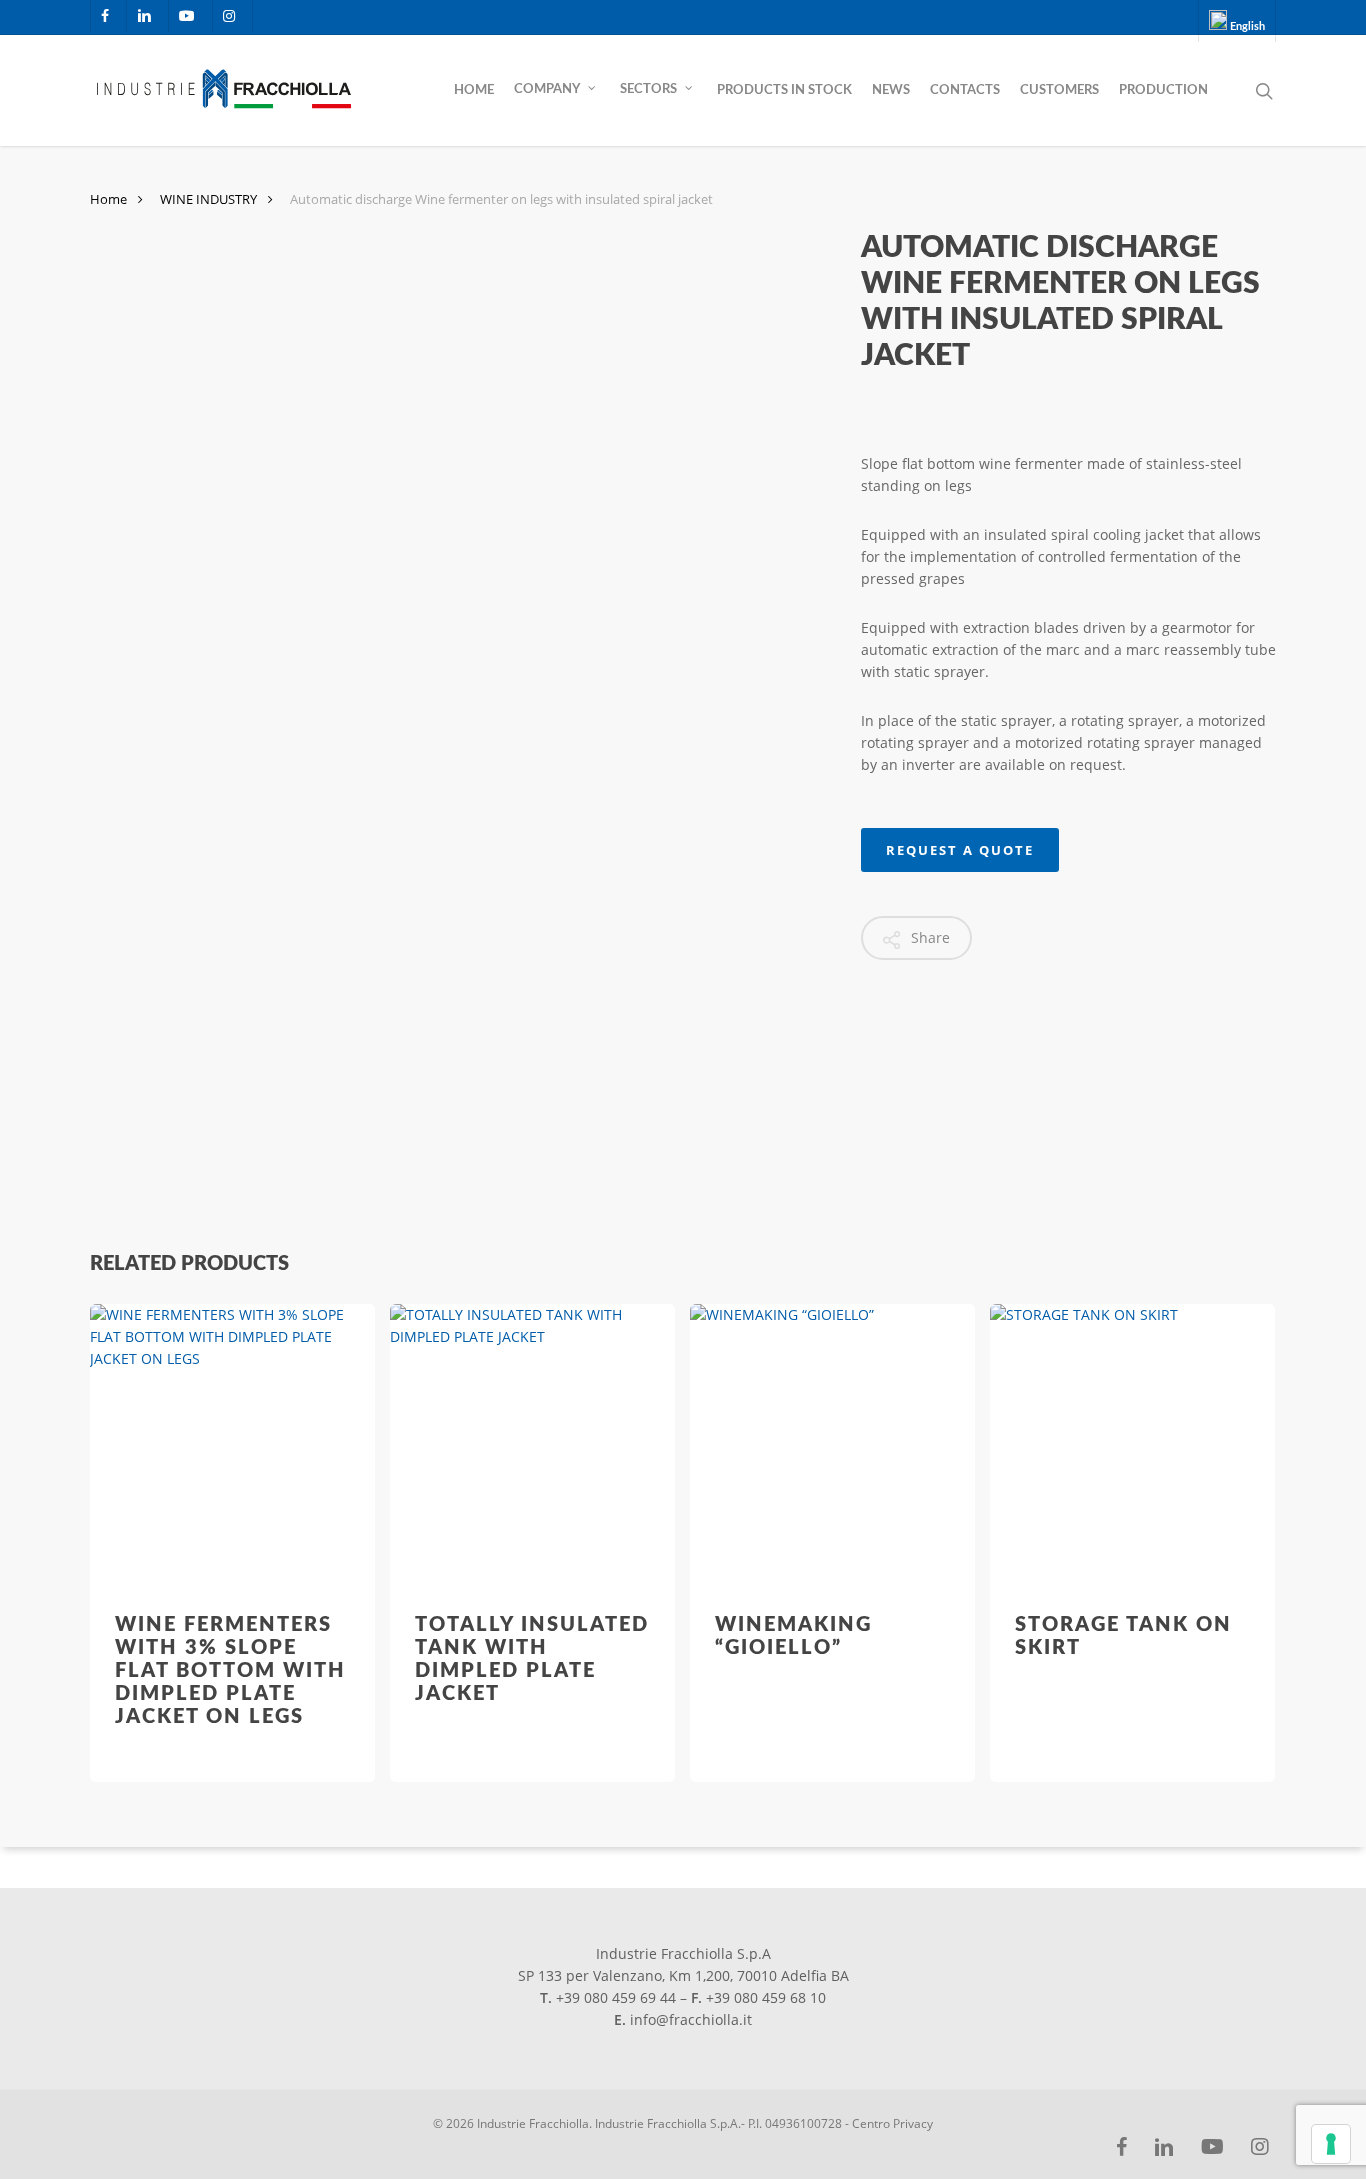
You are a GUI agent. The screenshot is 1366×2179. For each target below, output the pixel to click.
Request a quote (960, 850)
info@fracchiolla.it (691, 2019)
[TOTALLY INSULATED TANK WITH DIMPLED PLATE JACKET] (532, 1446)
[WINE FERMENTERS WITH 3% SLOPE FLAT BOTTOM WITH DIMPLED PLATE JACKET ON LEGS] (232, 1446)
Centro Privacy (892, 2123)
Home (108, 199)
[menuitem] (1236, 21)
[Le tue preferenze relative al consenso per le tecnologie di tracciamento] (1331, 2144)
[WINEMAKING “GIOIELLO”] (832, 1446)
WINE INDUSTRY (208, 199)
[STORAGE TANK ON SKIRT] (1132, 1446)
